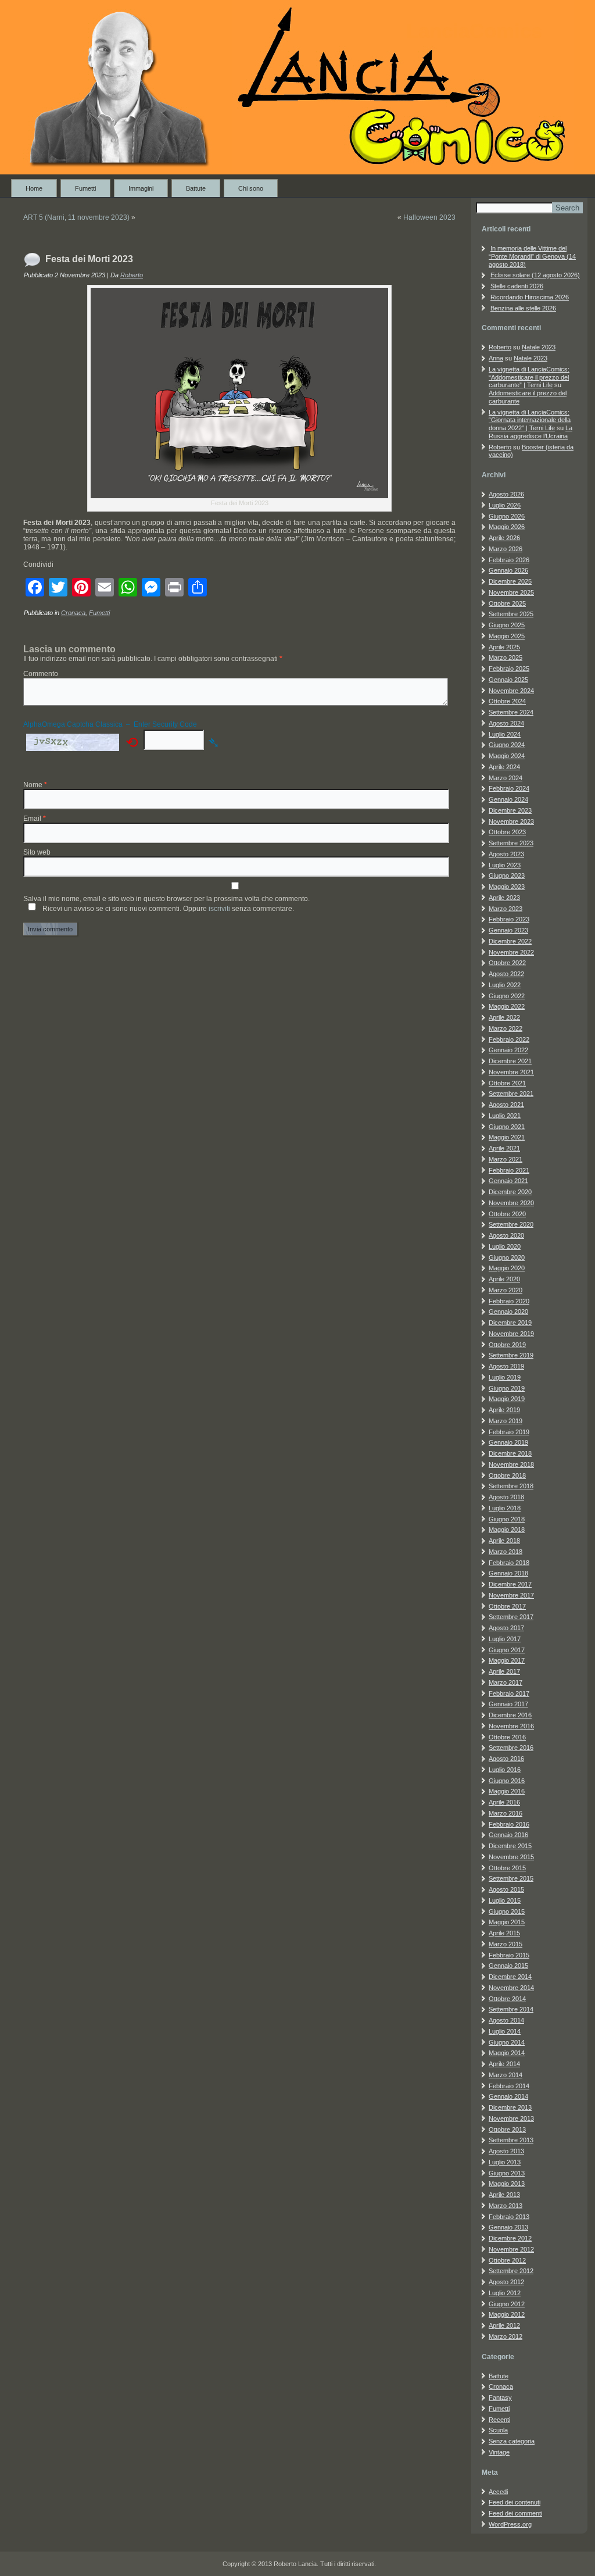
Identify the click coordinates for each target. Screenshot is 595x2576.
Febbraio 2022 (509, 1039)
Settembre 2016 (511, 1748)
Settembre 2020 (511, 1224)
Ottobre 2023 (507, 832)
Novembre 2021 (511, 1072)
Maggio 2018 (507, 1530)
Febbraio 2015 (509, 1955)
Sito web (37, 852)
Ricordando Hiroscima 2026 (530, 297)
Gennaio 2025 (508, 680)
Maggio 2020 (507, 1268)
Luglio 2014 (505, 2031)
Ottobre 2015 (507, 1868)
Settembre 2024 (511, 712)
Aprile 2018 (504, 1541)
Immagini (141, 188)
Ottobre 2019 (507, 1345)
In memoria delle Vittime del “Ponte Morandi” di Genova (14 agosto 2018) (532, 256)
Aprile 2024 (504, 767)
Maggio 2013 (507, 2184)
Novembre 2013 (511, 2118)
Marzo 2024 (506, 778)
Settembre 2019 (511, 1355)
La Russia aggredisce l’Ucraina (531, 432)
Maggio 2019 (507, 1399)
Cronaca (73, 613)
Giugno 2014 (507, 2042)
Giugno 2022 (507, 996)
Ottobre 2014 (507, 1999)
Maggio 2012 (507, 2314)
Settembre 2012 (511, 2271)
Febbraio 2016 (509, 1824)
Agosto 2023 (506, 854)
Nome (35, 785)
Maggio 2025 (507, 636)
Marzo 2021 (506, 1159)
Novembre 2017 (511, 1595)
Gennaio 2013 (508, 2227)
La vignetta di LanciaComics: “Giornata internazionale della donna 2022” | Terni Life (530, 420)
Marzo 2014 (506, 2075)
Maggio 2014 (507, 2053)
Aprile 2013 (504, 2195)
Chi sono (251, 188)
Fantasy (500, 2398)
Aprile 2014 (504, 2064)
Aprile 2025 (504, 647)
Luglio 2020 (505, 1246)
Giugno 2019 (507, 1388)
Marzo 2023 (506, 909)
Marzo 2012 (506, 2336)
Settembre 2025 (511, 614)
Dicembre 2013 (510, 2107)
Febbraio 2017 (509, 1693)
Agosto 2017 (506, 1628)
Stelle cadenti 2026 (517, 286)
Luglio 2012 (505, 2293)
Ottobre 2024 (507, 701)
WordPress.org (510, 2524)
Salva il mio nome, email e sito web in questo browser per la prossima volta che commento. (166, 899)
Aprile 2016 (504, 1802)
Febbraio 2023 (509, 919)
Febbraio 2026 (509, 560)
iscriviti (219, 909)
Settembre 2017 (511, 1617)
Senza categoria (512, 2441)
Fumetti (85, 188)
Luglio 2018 (505, 1508)
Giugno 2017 (507, 1650)
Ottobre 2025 (507, 603)
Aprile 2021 (504, 1148)
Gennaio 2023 (508, 930)
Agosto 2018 (506, 1497)
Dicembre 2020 (510, 1192)
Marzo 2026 (506, 549)
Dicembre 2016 (510, 1715)
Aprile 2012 (504, 2325)
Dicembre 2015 (510, 1846)
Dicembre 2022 (510, 941)
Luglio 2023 (505, 865)
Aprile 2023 (504, 898)
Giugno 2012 (507, 2304)
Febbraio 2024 (509, 788)
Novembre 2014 (511, 1988)
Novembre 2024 (511, 691)
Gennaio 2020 (508, 1312)
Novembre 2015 (511, 1857)
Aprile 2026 (504, 538)
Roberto (132, 275)
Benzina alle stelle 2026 (523, 308)
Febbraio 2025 (509, 669)
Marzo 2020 (506, 1290)
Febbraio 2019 (509, 1432)
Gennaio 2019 (508, 1442)
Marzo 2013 (506, 2206)
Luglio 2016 (505, 1770)
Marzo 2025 (506, 658)
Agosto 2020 (506, 1235)
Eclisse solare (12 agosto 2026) (535, 275)
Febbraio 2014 (509, 2086)
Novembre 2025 (511, 592)
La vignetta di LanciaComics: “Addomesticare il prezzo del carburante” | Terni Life (529, 377)
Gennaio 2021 (508, 1181)
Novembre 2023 (511, 821)
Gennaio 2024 (508, 799)
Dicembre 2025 (510, 581)
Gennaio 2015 (508, 1966)
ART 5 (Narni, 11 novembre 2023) (76, 217)
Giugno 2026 (507, 516)
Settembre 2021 (511, 1094)
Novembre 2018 (511, 1464)
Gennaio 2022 (508, 1050)
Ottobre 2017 (507, 1606)
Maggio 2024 (507, 756)
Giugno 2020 (507, 1257)
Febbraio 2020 (509, 1301)
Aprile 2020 (504, 1279)
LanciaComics (474, 31)
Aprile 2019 (504, 1410)
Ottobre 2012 (507, 2260)
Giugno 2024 (507, 745)
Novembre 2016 (511, 1726)
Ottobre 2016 (507, 1737)
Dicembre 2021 (510, 1061)
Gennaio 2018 (508, 1573)
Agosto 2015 (506, 1889)
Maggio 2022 (507, 1006)
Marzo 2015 (506, 1944)
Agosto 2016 (506, 1759)
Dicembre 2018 (510, 1453)
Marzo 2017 (506, 1682)
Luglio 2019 (505, 1377)
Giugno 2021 (507, 1127)
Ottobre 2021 (507, 1083)
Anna (496, 358)
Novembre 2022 (511, 952)
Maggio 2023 (507, 887)
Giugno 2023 (507, 876)
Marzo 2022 (506, 1028)
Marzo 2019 (506, 1421)
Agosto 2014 (506, 2020)
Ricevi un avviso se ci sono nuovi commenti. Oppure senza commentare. (167, 909)
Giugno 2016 (507, 1781)
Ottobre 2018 (507, 1475)
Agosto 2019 (506, 1366)
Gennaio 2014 (508, 2096)
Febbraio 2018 (509, 1563)
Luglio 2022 (505, 985)
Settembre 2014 (511, 2009)
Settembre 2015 (511, 1878)
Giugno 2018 (507, 1519)
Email (35, 819)
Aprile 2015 (504, 1933)
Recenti (499, 2420)
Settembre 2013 (511, 2140)
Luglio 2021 (505, 1116)
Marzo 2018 (506, 1552)
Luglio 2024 (505, 734)
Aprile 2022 (504, 1017)
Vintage (499, 2452)
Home (34, 188)
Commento (41, 674)
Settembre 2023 (511, 843)
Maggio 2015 (507, 1922)
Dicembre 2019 (510, 1323)
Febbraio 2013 (509, 2217)
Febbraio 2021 (509, 1170)
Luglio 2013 (505, 2162)
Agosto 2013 (506, 2151)
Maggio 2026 (507, 527)
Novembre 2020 (511, 1203)
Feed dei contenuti (515, 2502)
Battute (196, 188)
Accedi (498, 2492)
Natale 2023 (539, 347)
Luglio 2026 (505, 505)
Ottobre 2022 (507, 963)
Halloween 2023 (429, 217)
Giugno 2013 (507, 2173)
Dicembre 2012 (510, 2238)
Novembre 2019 (511, 1334)
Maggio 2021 (507, 1137)
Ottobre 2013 (507, 2130)
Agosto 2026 (506, 494)
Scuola (498, 2430)
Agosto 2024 (506, 723)
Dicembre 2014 (510, 1977)
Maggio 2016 (507, 1791)
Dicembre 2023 (510, 810)
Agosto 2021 (506, 1105)
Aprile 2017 (504, 1671)
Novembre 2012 (511, 2249)
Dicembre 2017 (510, 1584)
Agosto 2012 (506, 2282)
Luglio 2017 (505, 1639)
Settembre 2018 (511, 1486)
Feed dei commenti (515, 2513)
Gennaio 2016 (508, 1835)
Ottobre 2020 (507, 1214)
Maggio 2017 (507, 1660)
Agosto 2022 (506, 974)
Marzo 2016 (506, 1813)
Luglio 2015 (505, 1900)
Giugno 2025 (507, 625)
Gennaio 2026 (508, 570)
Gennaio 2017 (508, 1704)
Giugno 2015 (507, 1912)
